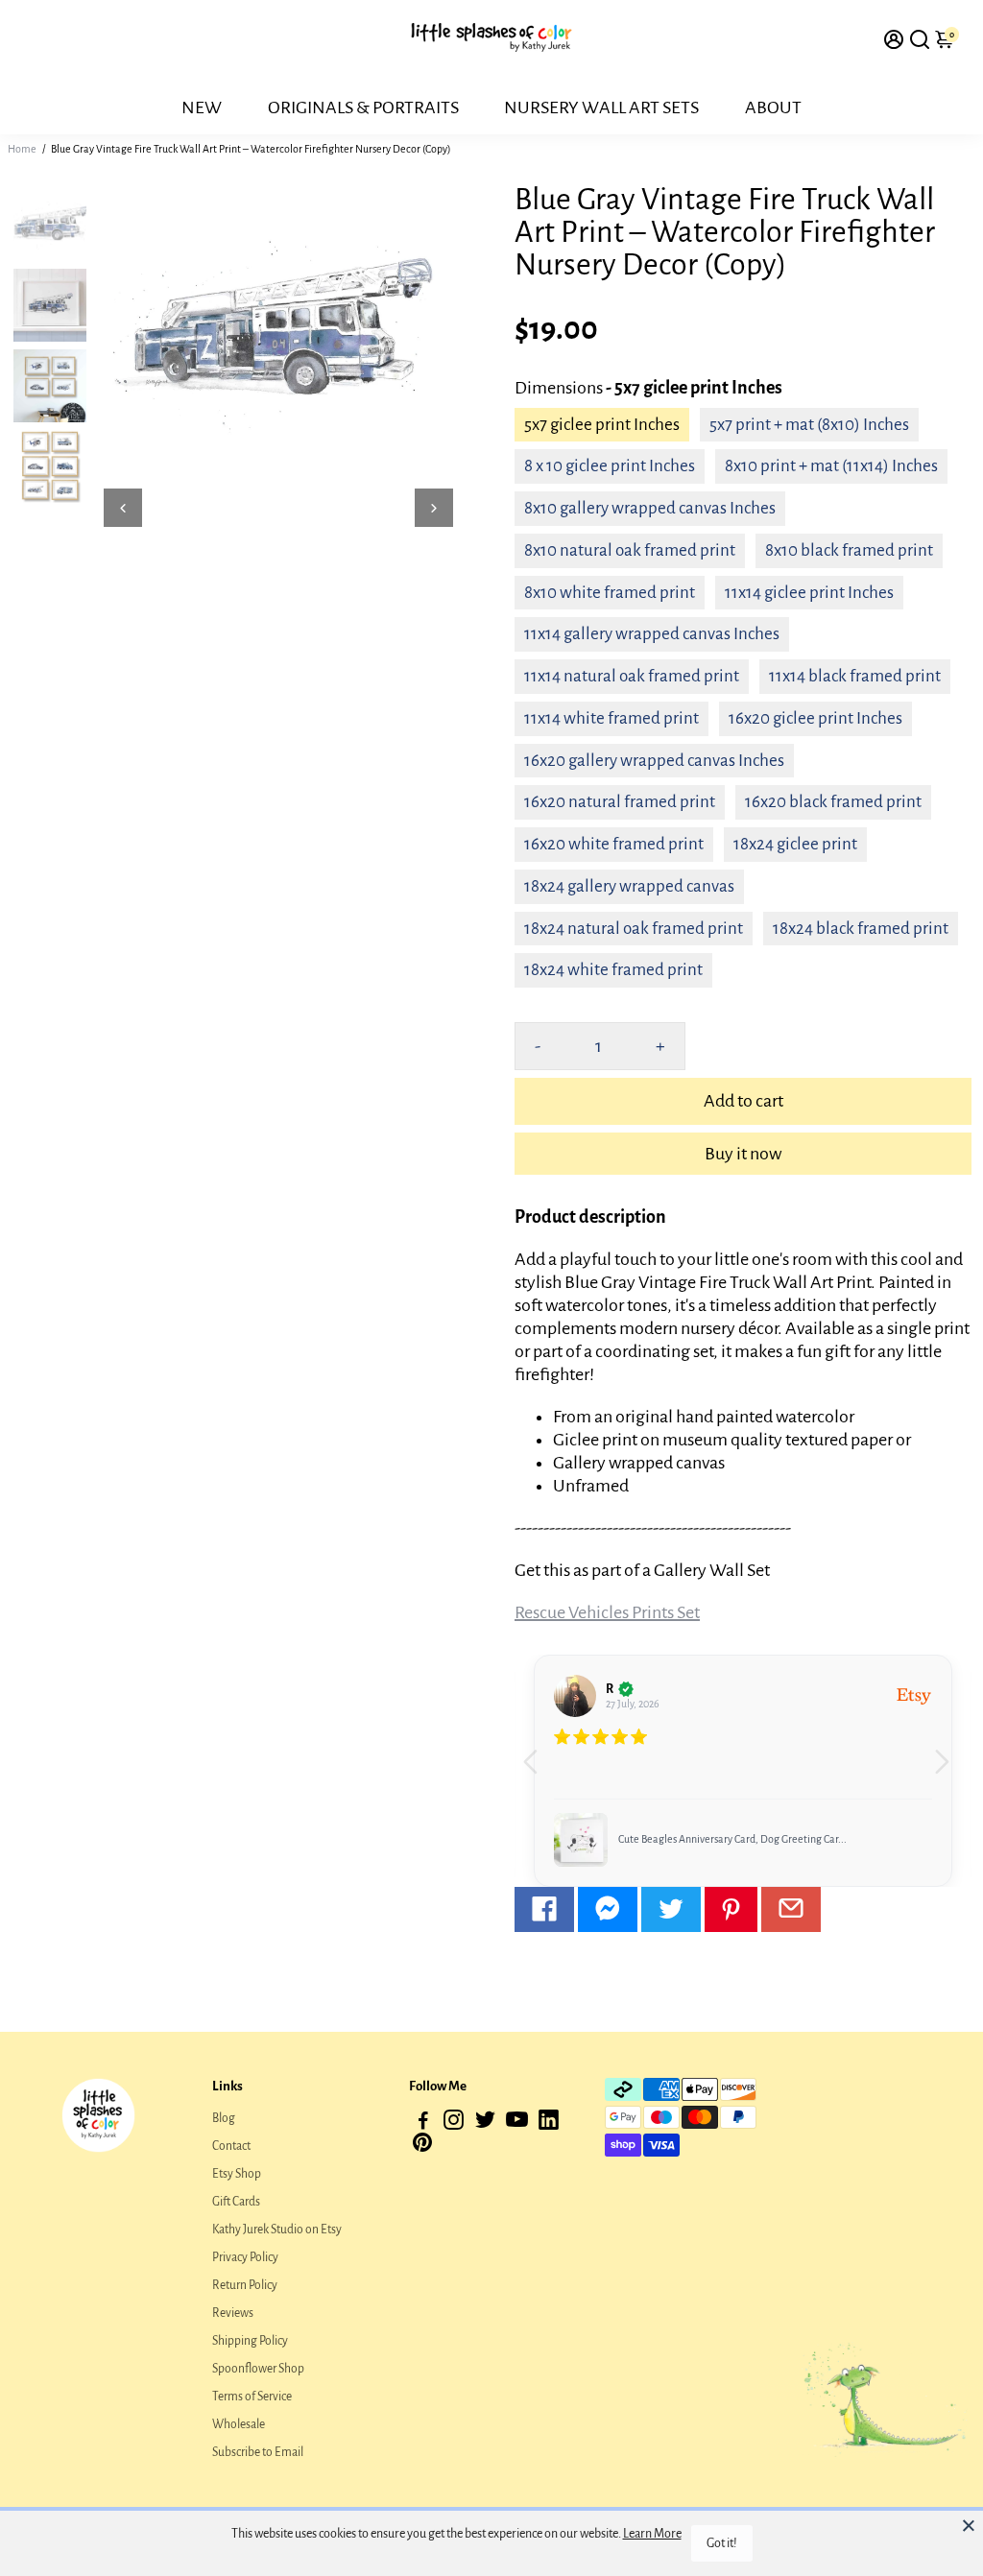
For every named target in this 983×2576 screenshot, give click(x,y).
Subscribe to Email (258, 2452)
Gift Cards (236, 2202)
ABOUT (773, 107)
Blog (224, 2118)
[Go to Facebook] (544, 1909)
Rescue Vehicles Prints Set (607, 1612)
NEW (202, 107)
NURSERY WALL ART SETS (601, 107)
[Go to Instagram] (454, 2123)
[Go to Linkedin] (549, 2123)
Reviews (233, 2313)
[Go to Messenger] (608, 1909)
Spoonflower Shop (258, 2369)
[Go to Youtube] (517, 2123)
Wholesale (239, 2424)
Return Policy (245, 2285)
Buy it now (743, 1154)
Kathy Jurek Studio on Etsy (277, 2230)
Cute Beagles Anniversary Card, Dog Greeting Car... (732, 1839)
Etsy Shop (237, 2174)
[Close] (969, 2525)
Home (22, 149)
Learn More (652, 2534)
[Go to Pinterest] (731, 1909)
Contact (231, 2146)
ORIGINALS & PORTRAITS (363, 107)
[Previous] (123, 508)
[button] (949, 1771)
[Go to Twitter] (671, 1909)
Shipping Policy (250, 2341)
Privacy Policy (245, 2257)
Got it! (722, 2543)
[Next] (434, 508)
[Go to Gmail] (791, 1909)
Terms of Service (252, 2397)
